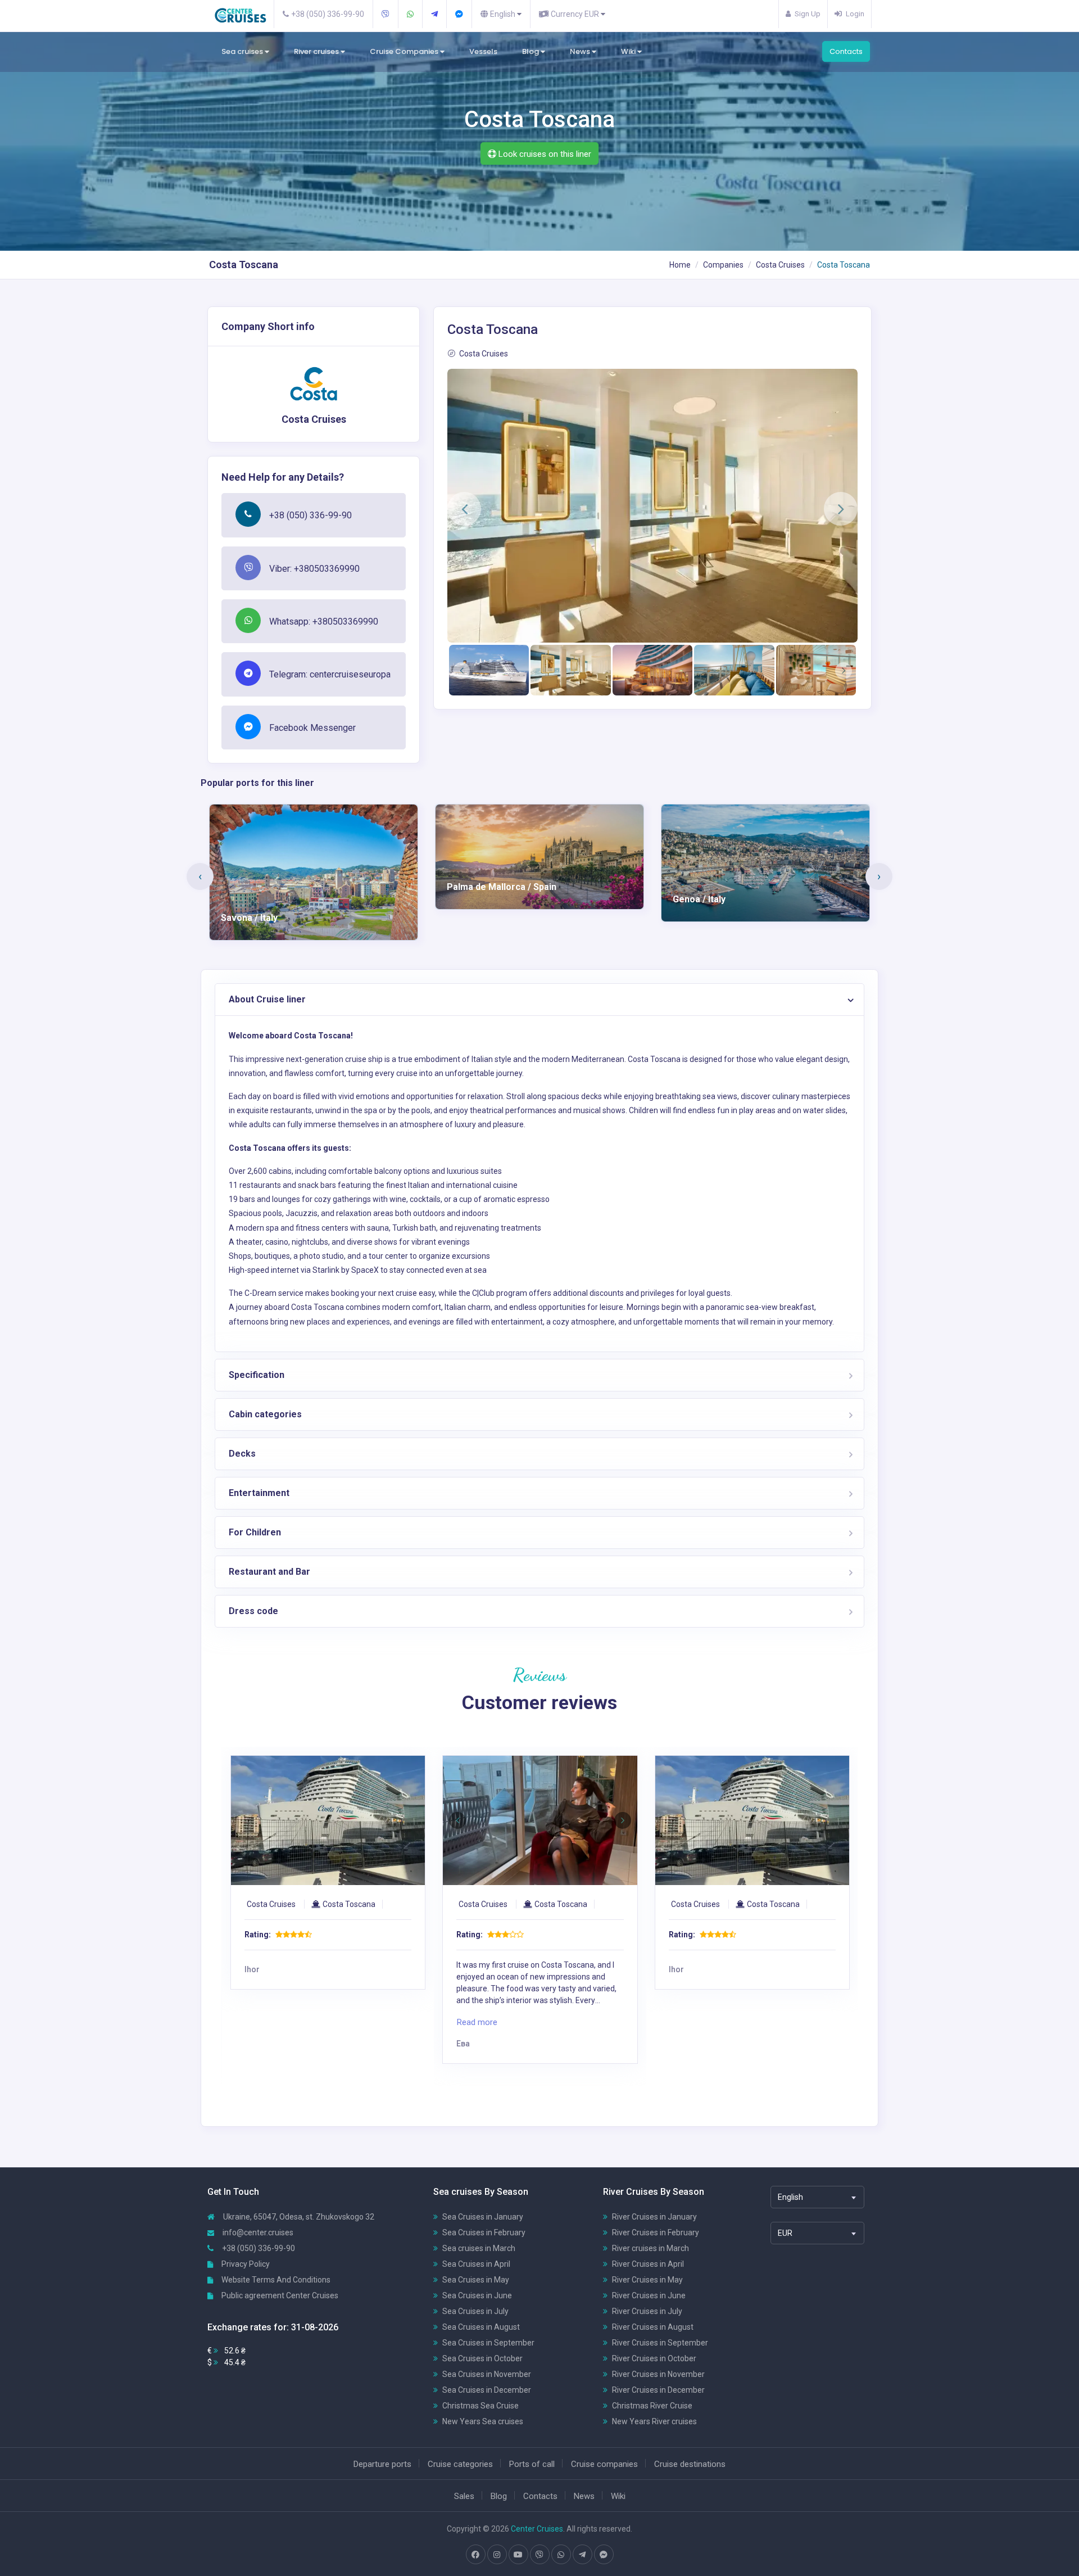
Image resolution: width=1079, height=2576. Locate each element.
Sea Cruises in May (476, 2280)
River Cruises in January (654, 2217)
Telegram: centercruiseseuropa (330, 674)
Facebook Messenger (312, 728)
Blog (531, 51)
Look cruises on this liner (544, 154)
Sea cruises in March (479, 2248)
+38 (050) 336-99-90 (310, 515)
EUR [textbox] (785, 2233)
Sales (464, 2496)
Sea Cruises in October (482, 2358)
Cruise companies (604, 2464)
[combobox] (817, 2197)
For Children (255, 1532)
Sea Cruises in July (475, 2311)
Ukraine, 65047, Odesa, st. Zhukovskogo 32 (298, 2217)
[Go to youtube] (518, 2555)
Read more (265, 2022)
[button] (464, 509)
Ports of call (532, 2464)
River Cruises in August (653, 2327)
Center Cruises (537, 2529)
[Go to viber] (539, 2555)
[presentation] (200, 876)
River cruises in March (650, 2248)
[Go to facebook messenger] (604, 2555)
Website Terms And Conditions (275, 2280)
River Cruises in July (647, 2311)
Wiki (629, 51)
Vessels (483, 51)
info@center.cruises (258, 2232)
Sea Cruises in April (476, 2264)
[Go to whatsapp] (561, 2555)
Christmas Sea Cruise (480, 2406)
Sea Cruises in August (481, 2327)
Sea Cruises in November (487, 2374)
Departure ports (382, 2464)
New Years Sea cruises (483, 2421)
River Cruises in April (648, 2264)
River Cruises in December (658, 2390)
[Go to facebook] (475, 2555)
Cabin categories (265, 1414)
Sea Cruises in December (487, 2390)
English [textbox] (790, 2197)
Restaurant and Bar (269, 1572)
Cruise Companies (405, 51)
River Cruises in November (658, 2374)
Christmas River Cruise (652, 2406)
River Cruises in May (647, 2280)
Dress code (253, 1611)
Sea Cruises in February (484, 2232)
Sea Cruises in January (483, 2217)
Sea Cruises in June (477, 2295)
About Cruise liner (267, 999)
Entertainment (259, 1493)
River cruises (317, 51)
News (581, 51)
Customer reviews (539, 1702)
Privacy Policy (245, 2264)
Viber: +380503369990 (314, 569)
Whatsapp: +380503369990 (324, 622)
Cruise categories (460, 2464)
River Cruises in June (649, 2295)
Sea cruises (243, 51)
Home (680, 265)
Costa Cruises (780, 265)
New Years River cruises (654, 2421)
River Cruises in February (656, 2232)
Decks (242, 1454)
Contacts (846, 51)
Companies (723, 265)
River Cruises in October (654, 2358)
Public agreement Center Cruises (279, 2295)
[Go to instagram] (497, 2555)
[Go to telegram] (582, 2555)
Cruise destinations (690, 2464)
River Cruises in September (660, 2343)
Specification (257, 1375)
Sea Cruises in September (488, 2343)
